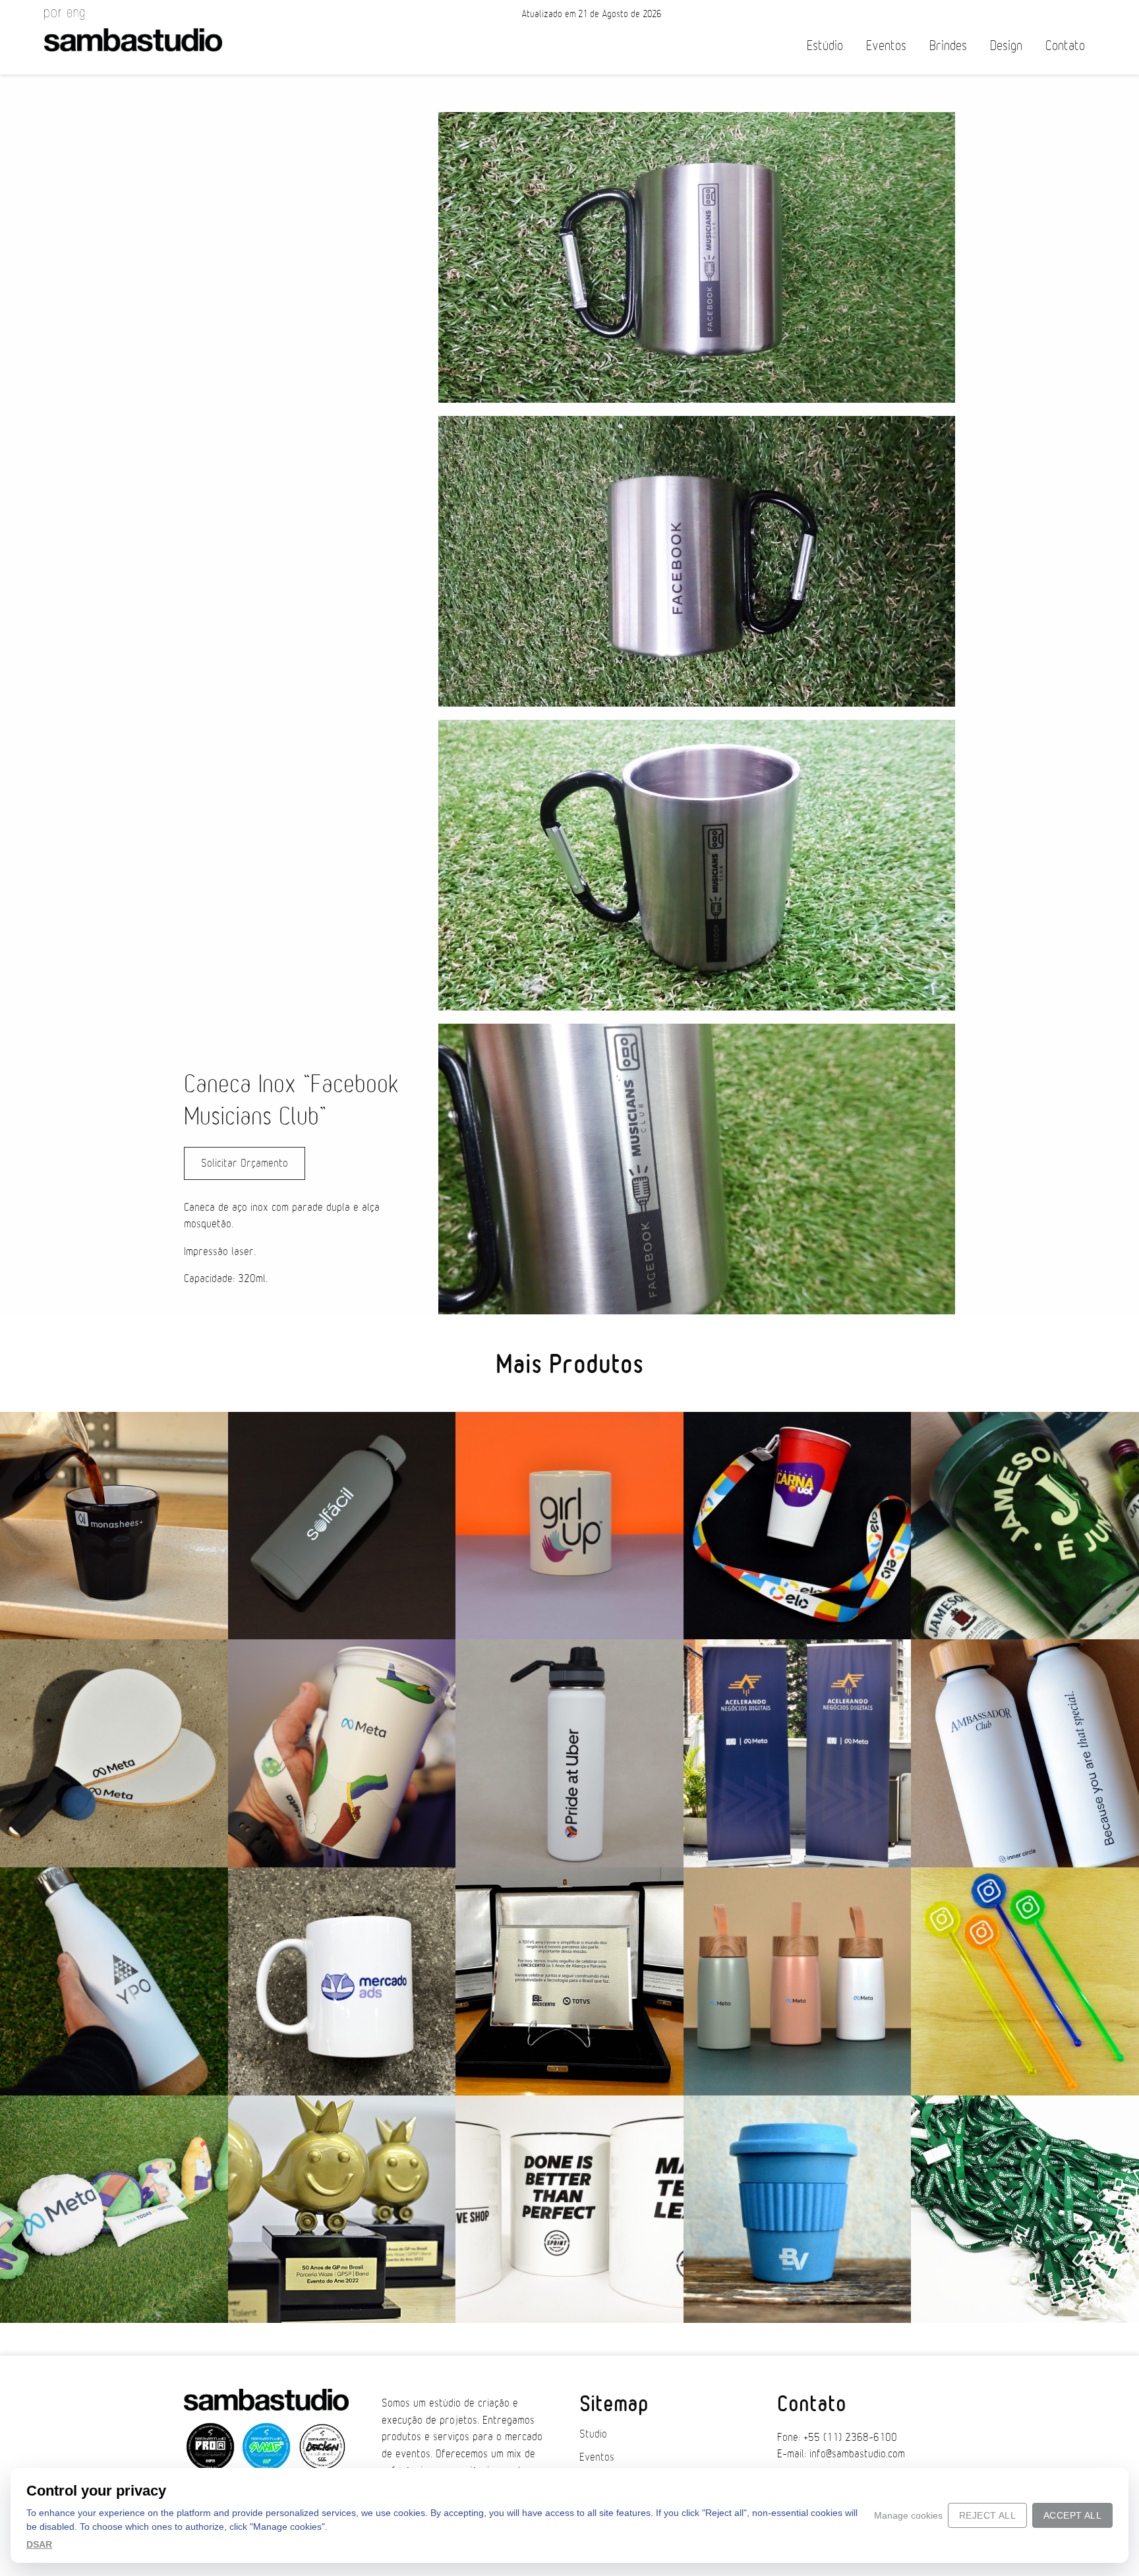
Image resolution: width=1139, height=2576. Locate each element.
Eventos (886, 46)
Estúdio (825, 46)
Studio (593, 2434)
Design (1006, 46)
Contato (1065, 46)
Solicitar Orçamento (245, 1163)
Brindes (948, 46)
